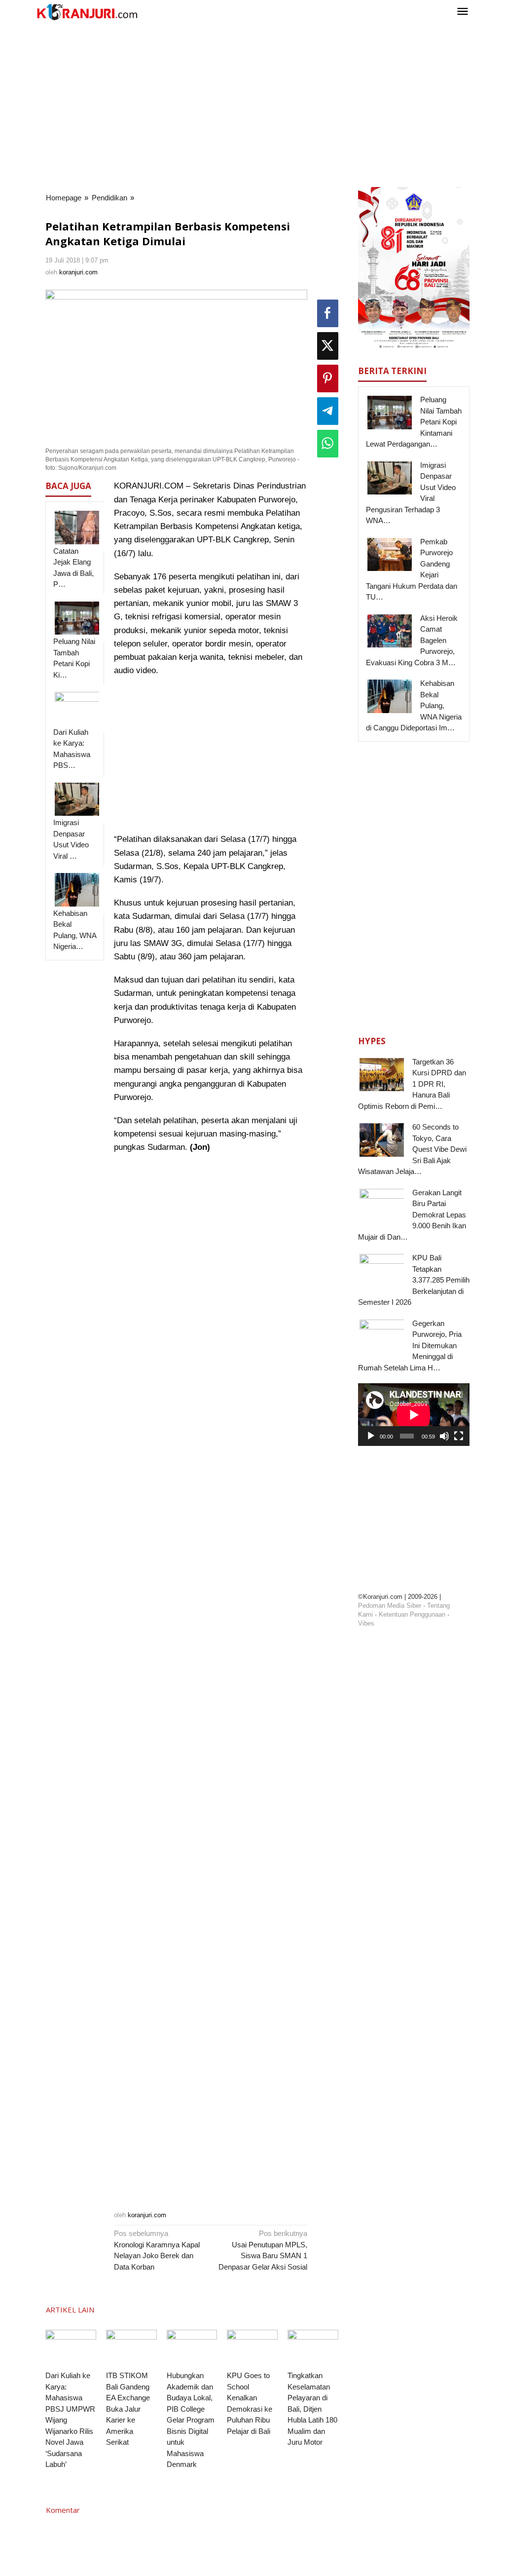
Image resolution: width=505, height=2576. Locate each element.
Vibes (366, 1623)
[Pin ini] (328, 379)
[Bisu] (444, 1436)
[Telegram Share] (328, 411)
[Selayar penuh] (459, 1436)
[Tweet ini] (328, 346)
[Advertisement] (252, 103)
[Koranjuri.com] (87, 12)
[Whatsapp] (328, 444)
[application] (414, 1415)
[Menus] (463, 12)
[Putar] (371, 1436)
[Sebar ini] (328, 313)
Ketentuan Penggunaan (412, 1614)
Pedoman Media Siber (390, 1606)
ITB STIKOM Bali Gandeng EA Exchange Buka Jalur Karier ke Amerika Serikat (128, 2409)
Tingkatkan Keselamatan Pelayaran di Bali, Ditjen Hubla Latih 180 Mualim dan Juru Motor (312, 2409)
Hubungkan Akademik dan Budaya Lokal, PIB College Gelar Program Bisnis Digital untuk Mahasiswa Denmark (191, 2420)
